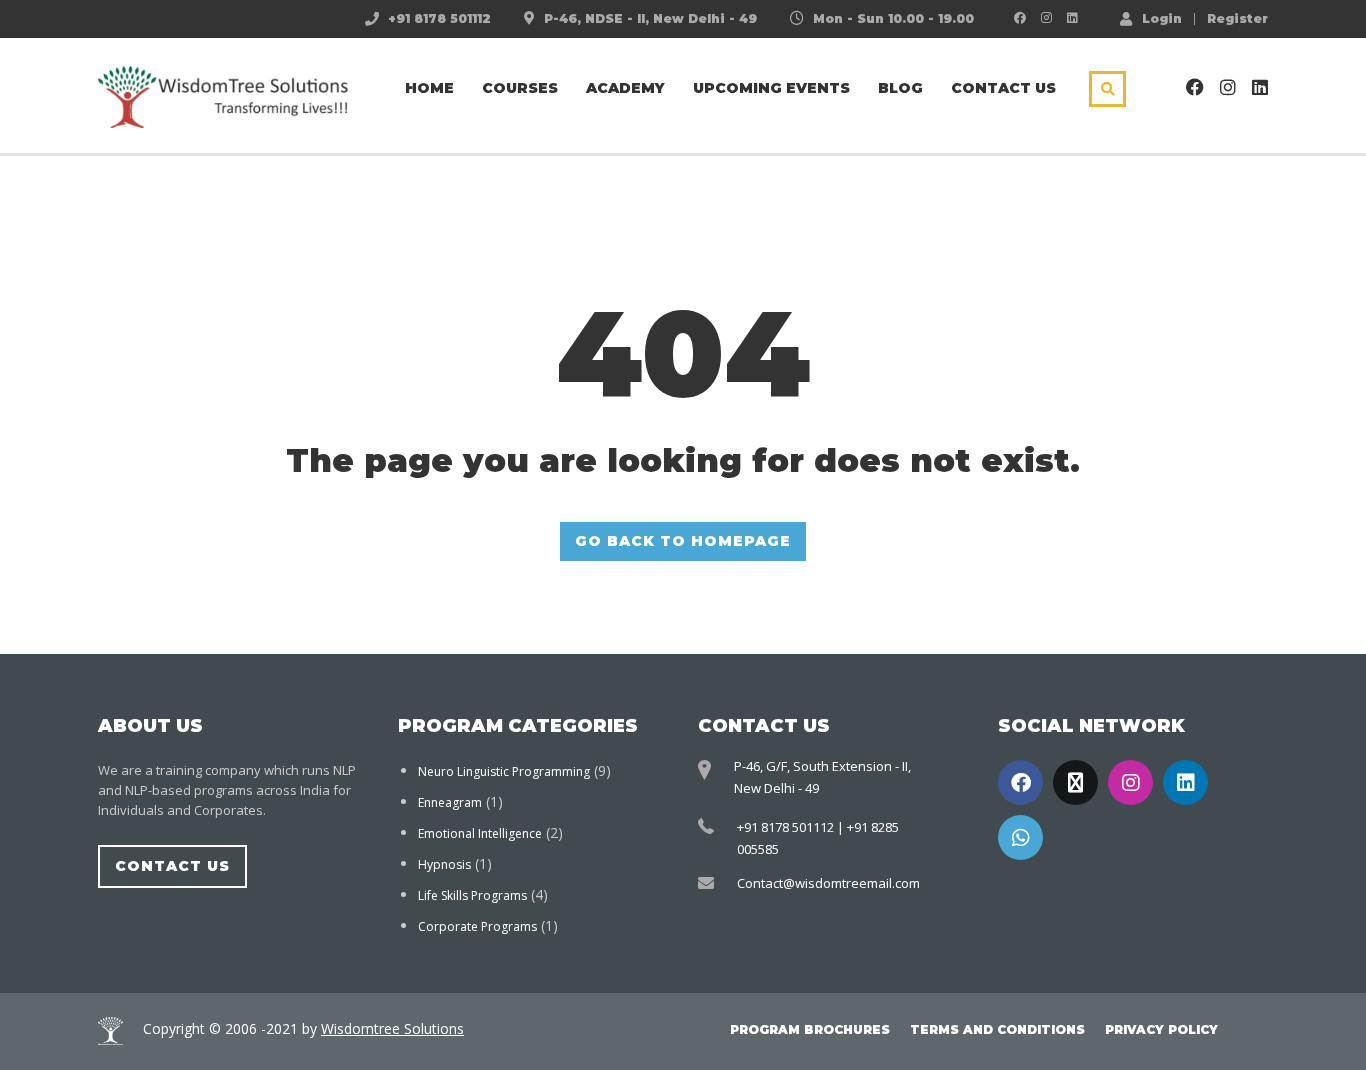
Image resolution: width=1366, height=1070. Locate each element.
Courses (520, 88)
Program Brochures (810, 1029)
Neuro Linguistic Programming (504, 771)
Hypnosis (444, 864)
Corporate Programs (477, 926)
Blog (900, 88)
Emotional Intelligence (480, 833)
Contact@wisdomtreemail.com (828, 883)
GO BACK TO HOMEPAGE (683, 541)
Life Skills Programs (472, 895)
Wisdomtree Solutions (392, 1028)
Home (429, 88)
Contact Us (1003, 88)
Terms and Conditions (997, 1029)
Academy (625, 88)
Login (1162, 18)
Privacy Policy (1161, 1029)
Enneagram (450, 802)
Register (1237, 19)
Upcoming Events (771, 88)
